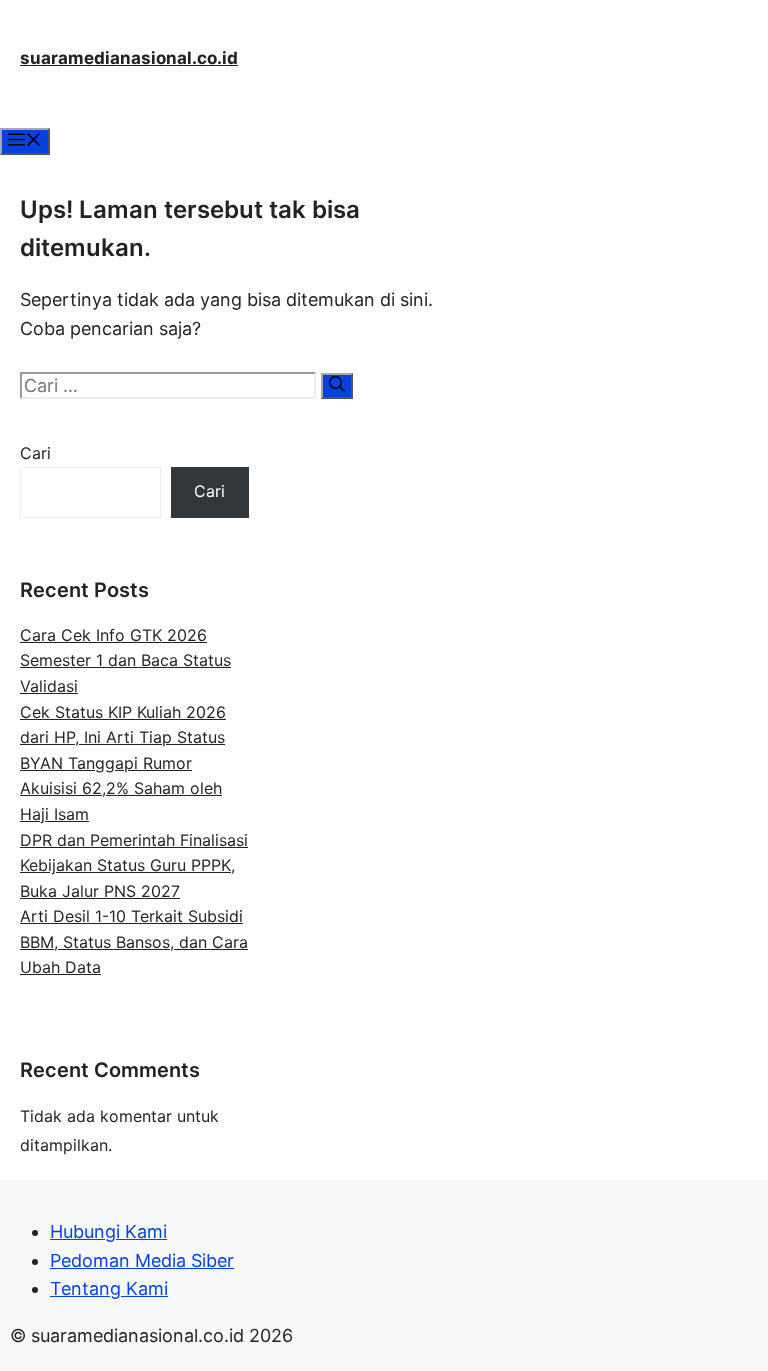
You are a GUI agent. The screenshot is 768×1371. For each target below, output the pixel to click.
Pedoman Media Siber (142, 1260)
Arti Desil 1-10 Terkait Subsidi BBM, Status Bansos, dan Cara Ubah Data (134, 941)
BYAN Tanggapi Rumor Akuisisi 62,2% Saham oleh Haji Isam (121, 788)
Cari (35, 453)
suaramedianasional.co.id (129, 58)
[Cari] (337, 386)
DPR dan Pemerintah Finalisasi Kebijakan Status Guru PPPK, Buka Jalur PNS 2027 (134, 865)
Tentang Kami (109, 1288)
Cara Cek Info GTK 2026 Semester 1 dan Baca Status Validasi (125, 660)
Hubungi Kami (108, 1231)
